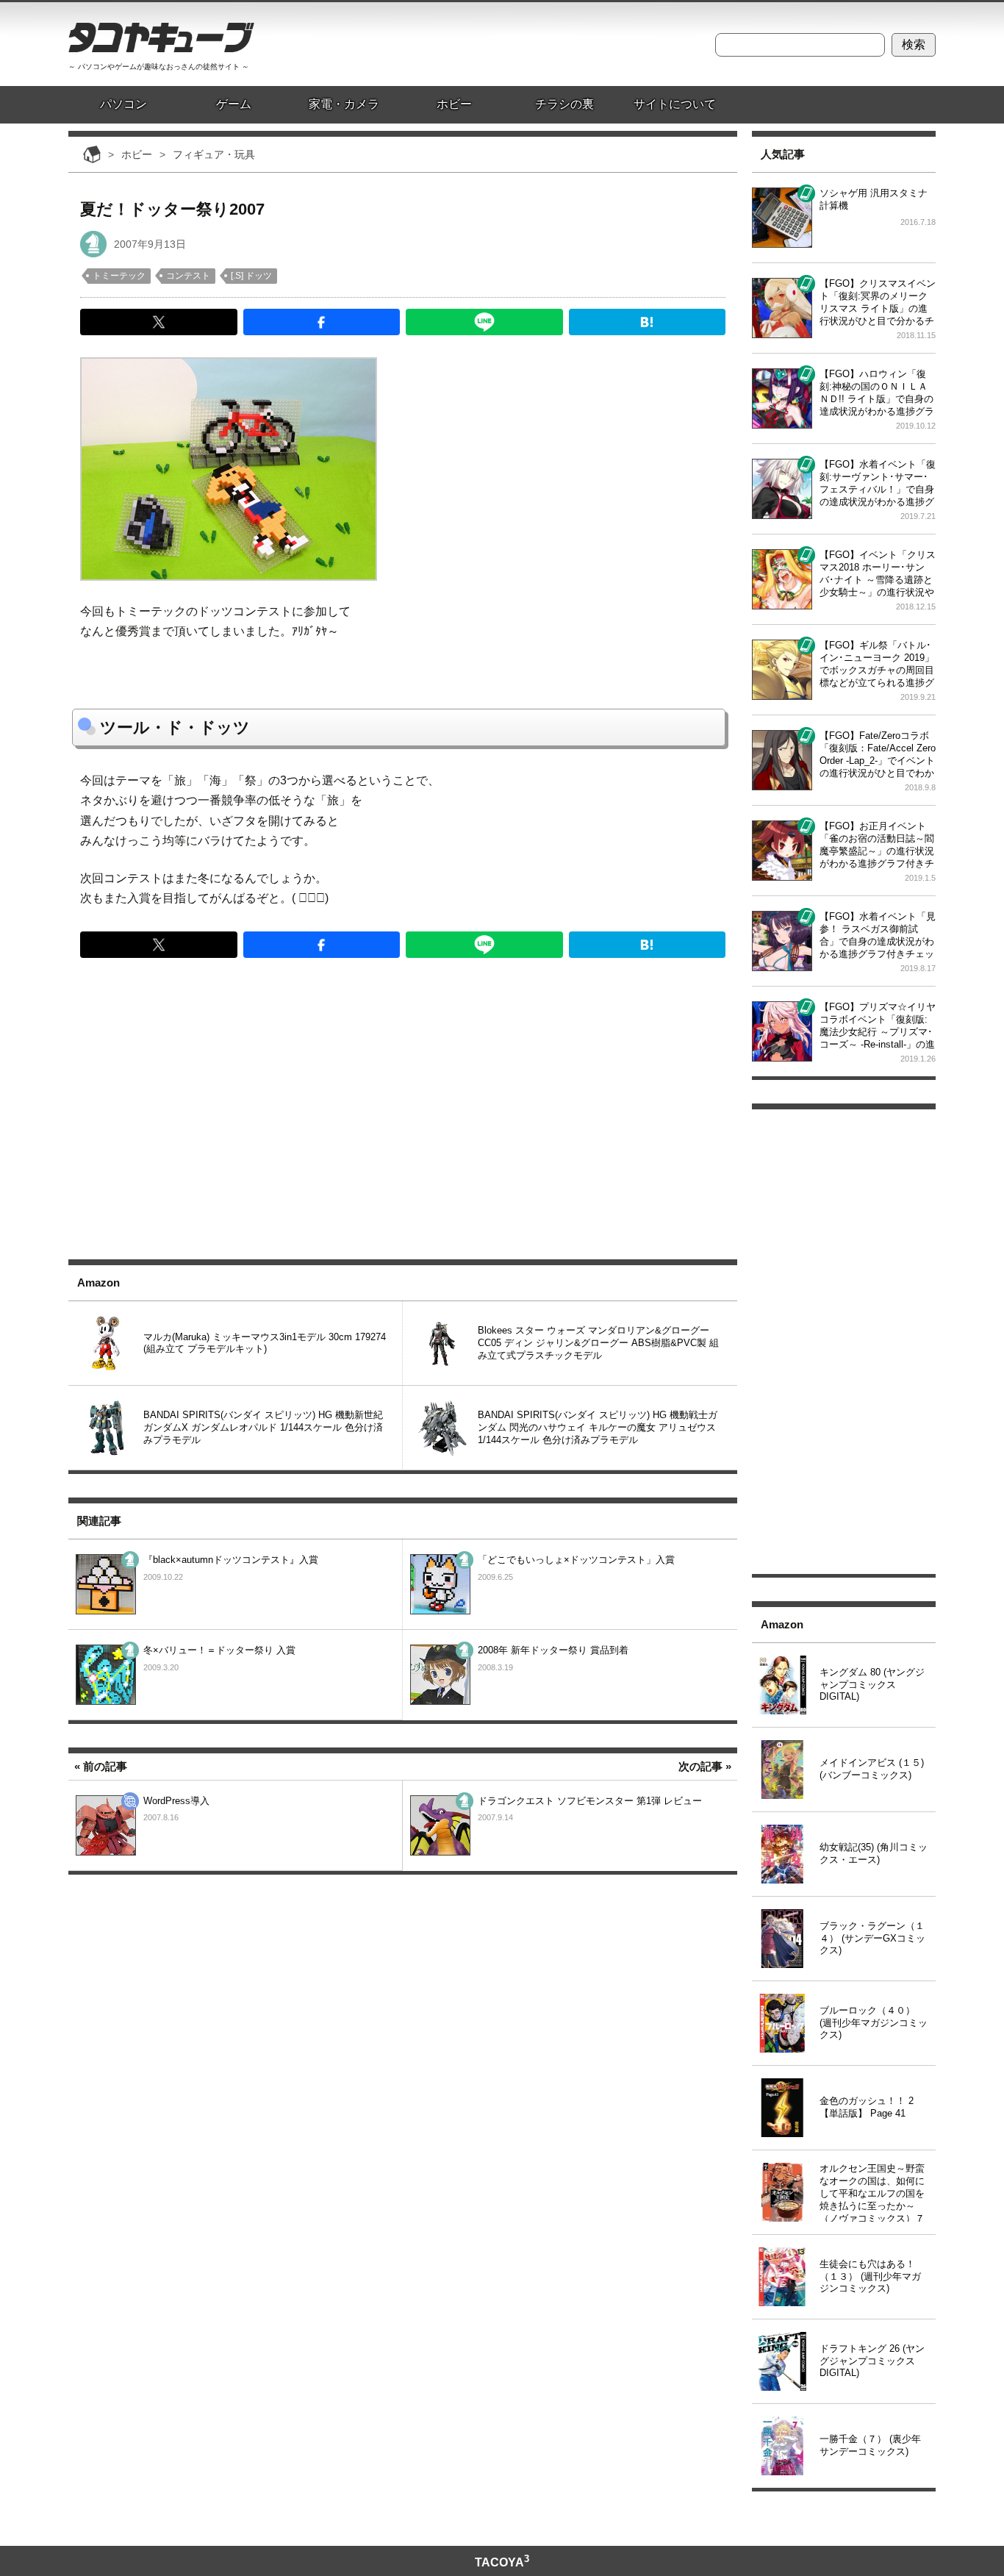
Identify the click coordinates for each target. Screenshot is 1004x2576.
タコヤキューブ (161, 37)
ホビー (454, 104)
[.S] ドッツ (251, 276)
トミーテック (119, 276)
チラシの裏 (564, 104)
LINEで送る (484, 322)
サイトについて (675, 104)
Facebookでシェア (322, 322)
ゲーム (234, 104)
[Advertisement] (403, 1120)
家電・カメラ (344, 104)
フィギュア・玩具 (93, 244)
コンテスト (188, 276)
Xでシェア (159, 322)
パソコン (123, 104)
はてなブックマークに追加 (648, 322)
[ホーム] (92, 154)
